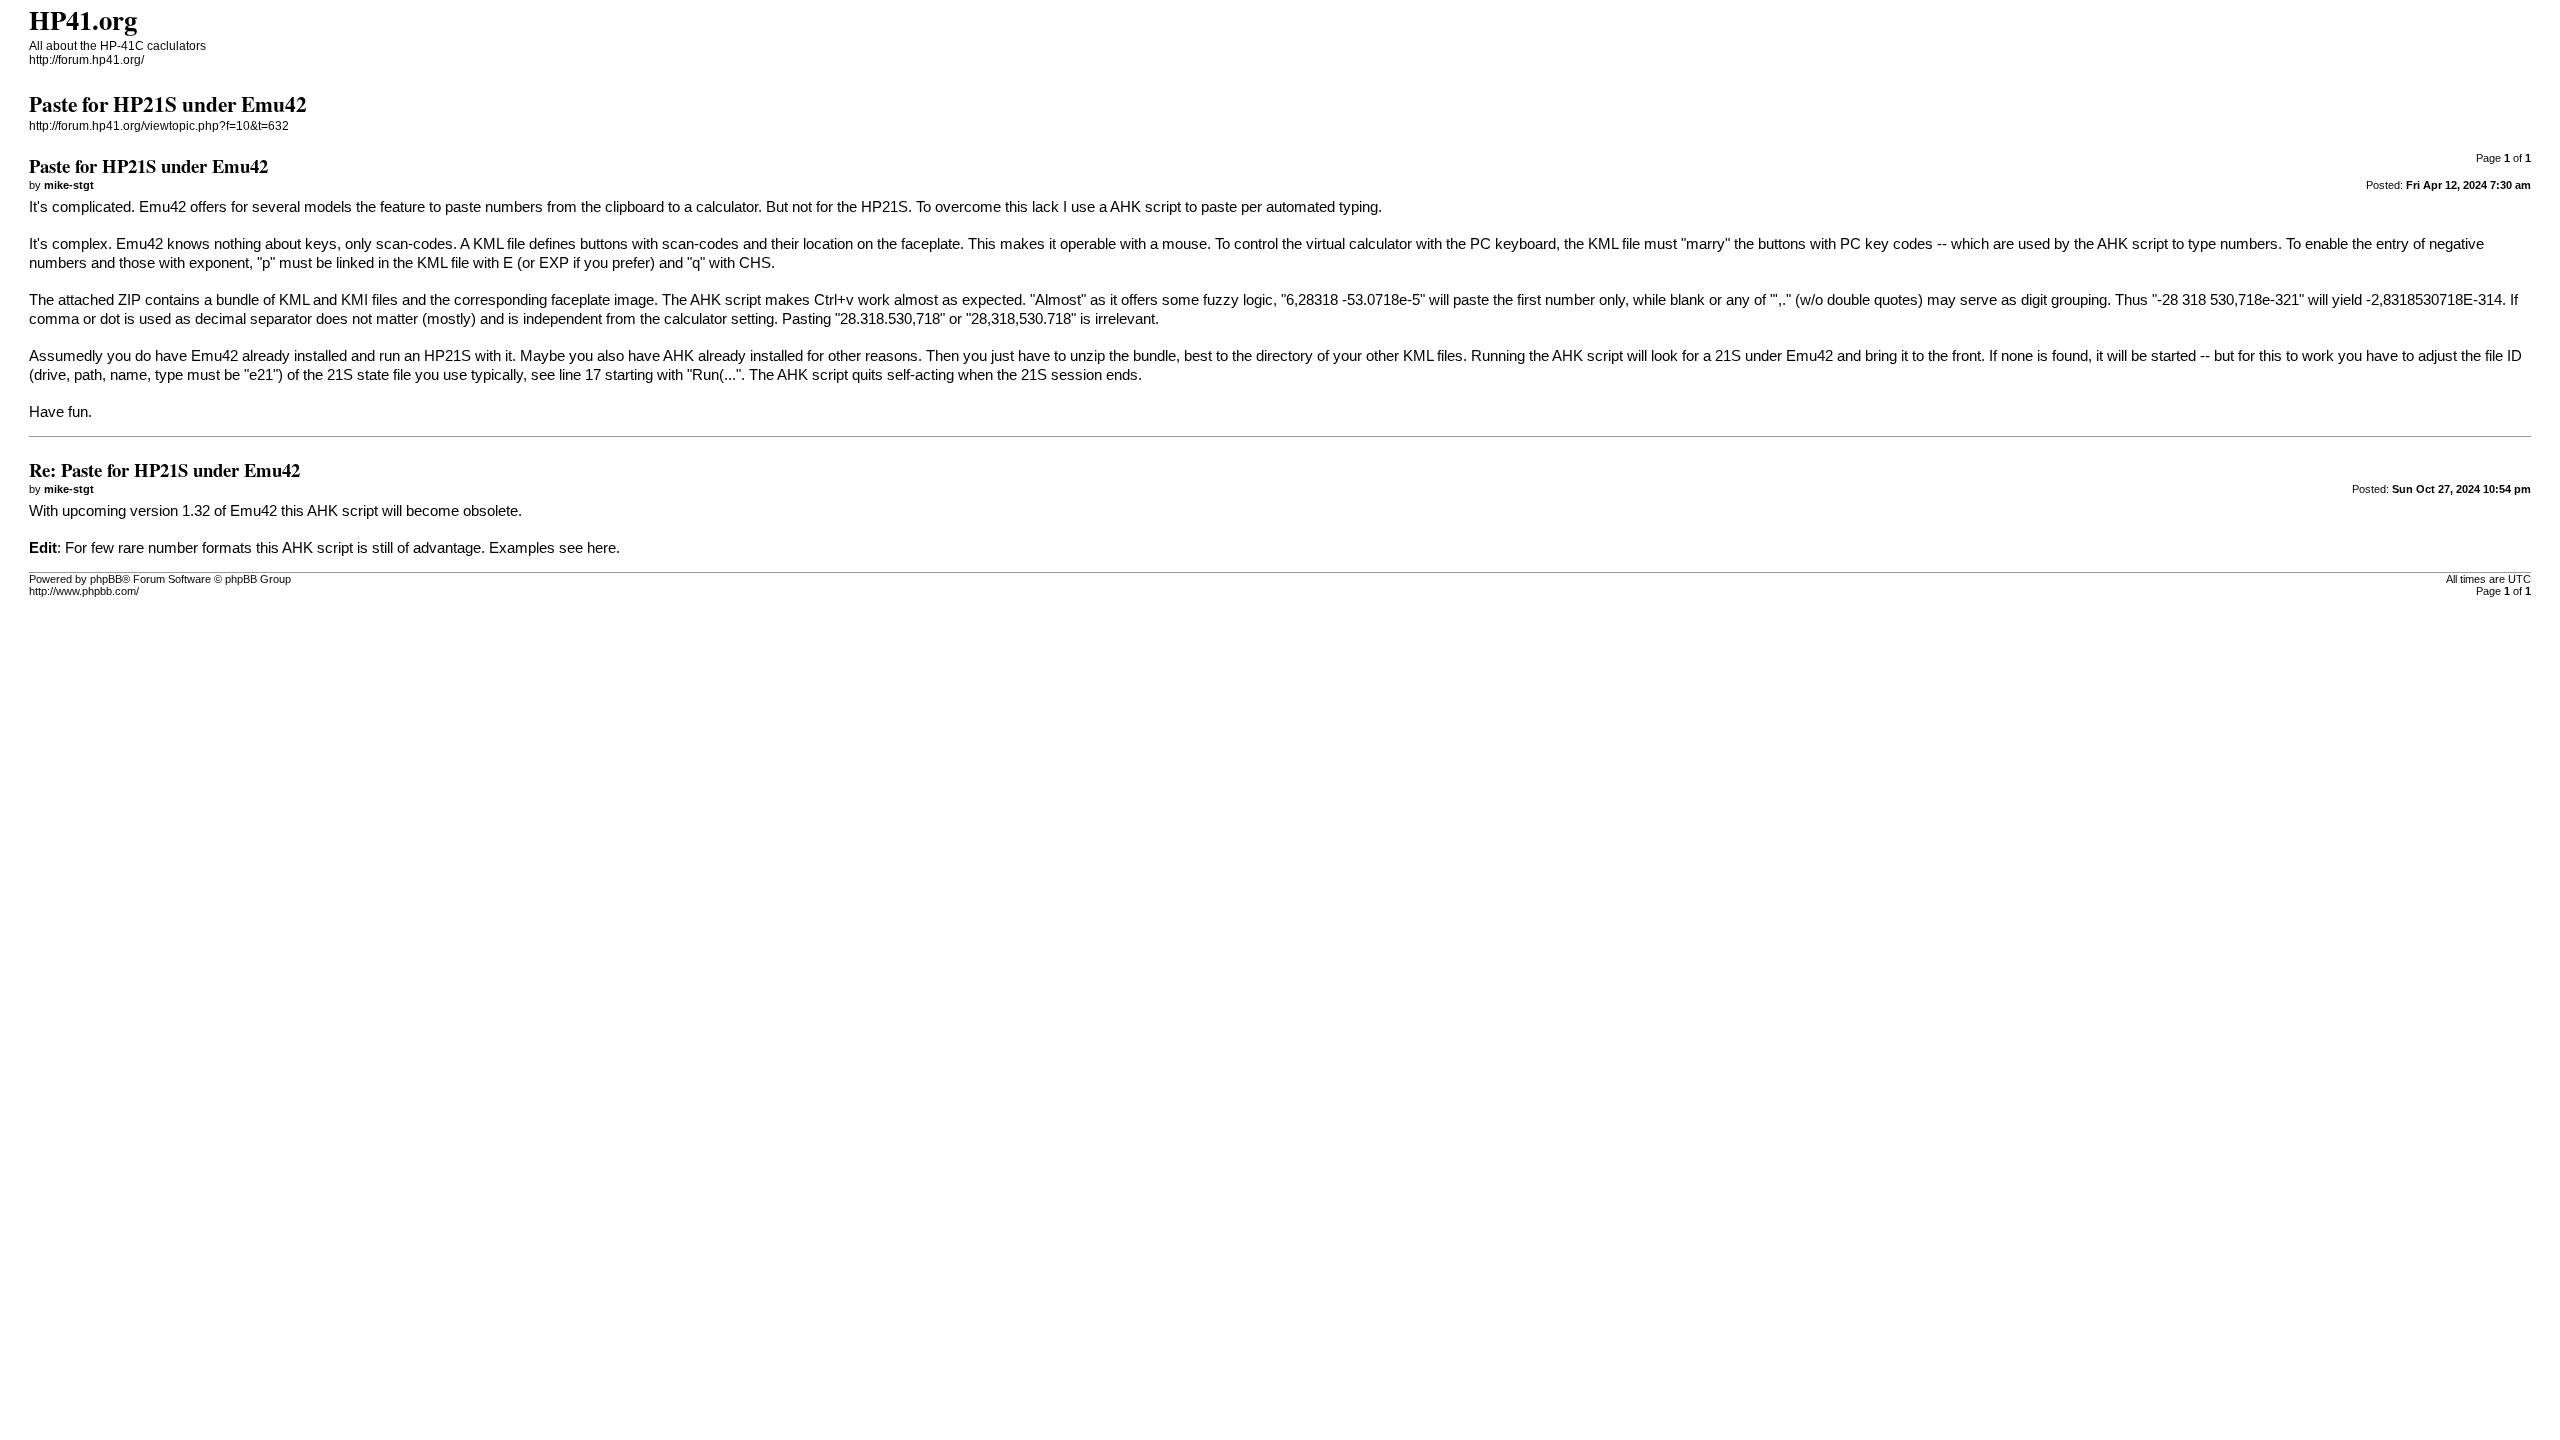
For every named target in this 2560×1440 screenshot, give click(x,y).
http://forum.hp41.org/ (86, 60)
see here (587, 548)
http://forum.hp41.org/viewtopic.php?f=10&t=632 (159, 126)
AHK (1125, 207)
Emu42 (162, 207)
